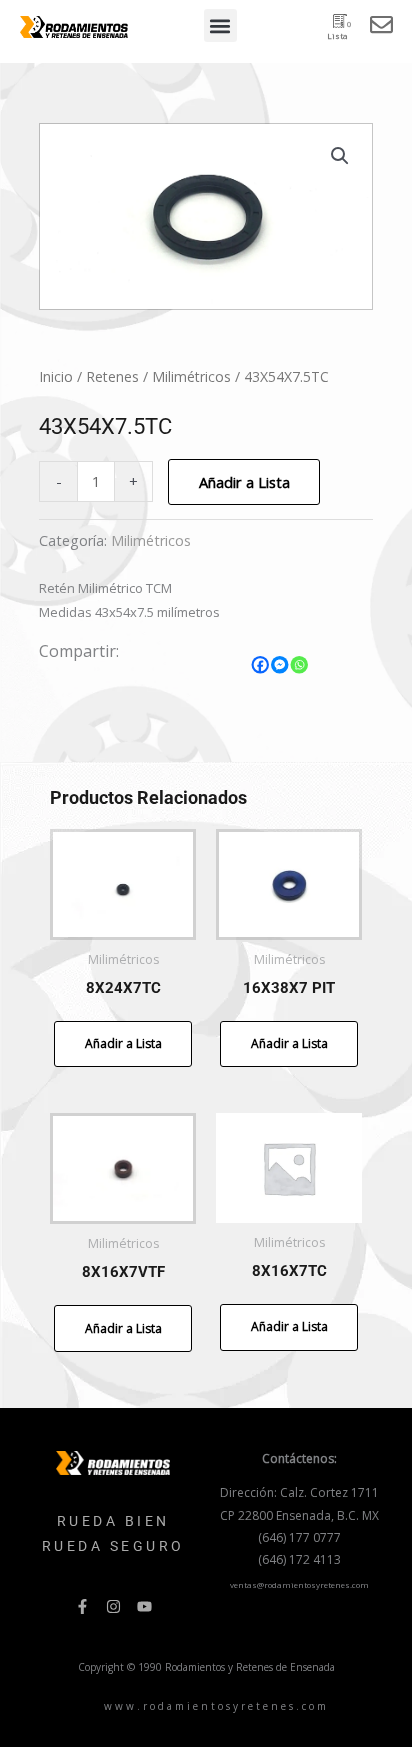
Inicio (56, 376)
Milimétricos (191, 376)
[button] (220, 25)
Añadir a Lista (244, 482)
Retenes (112, 376)
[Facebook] (261, 665)
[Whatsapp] (300, 665)
